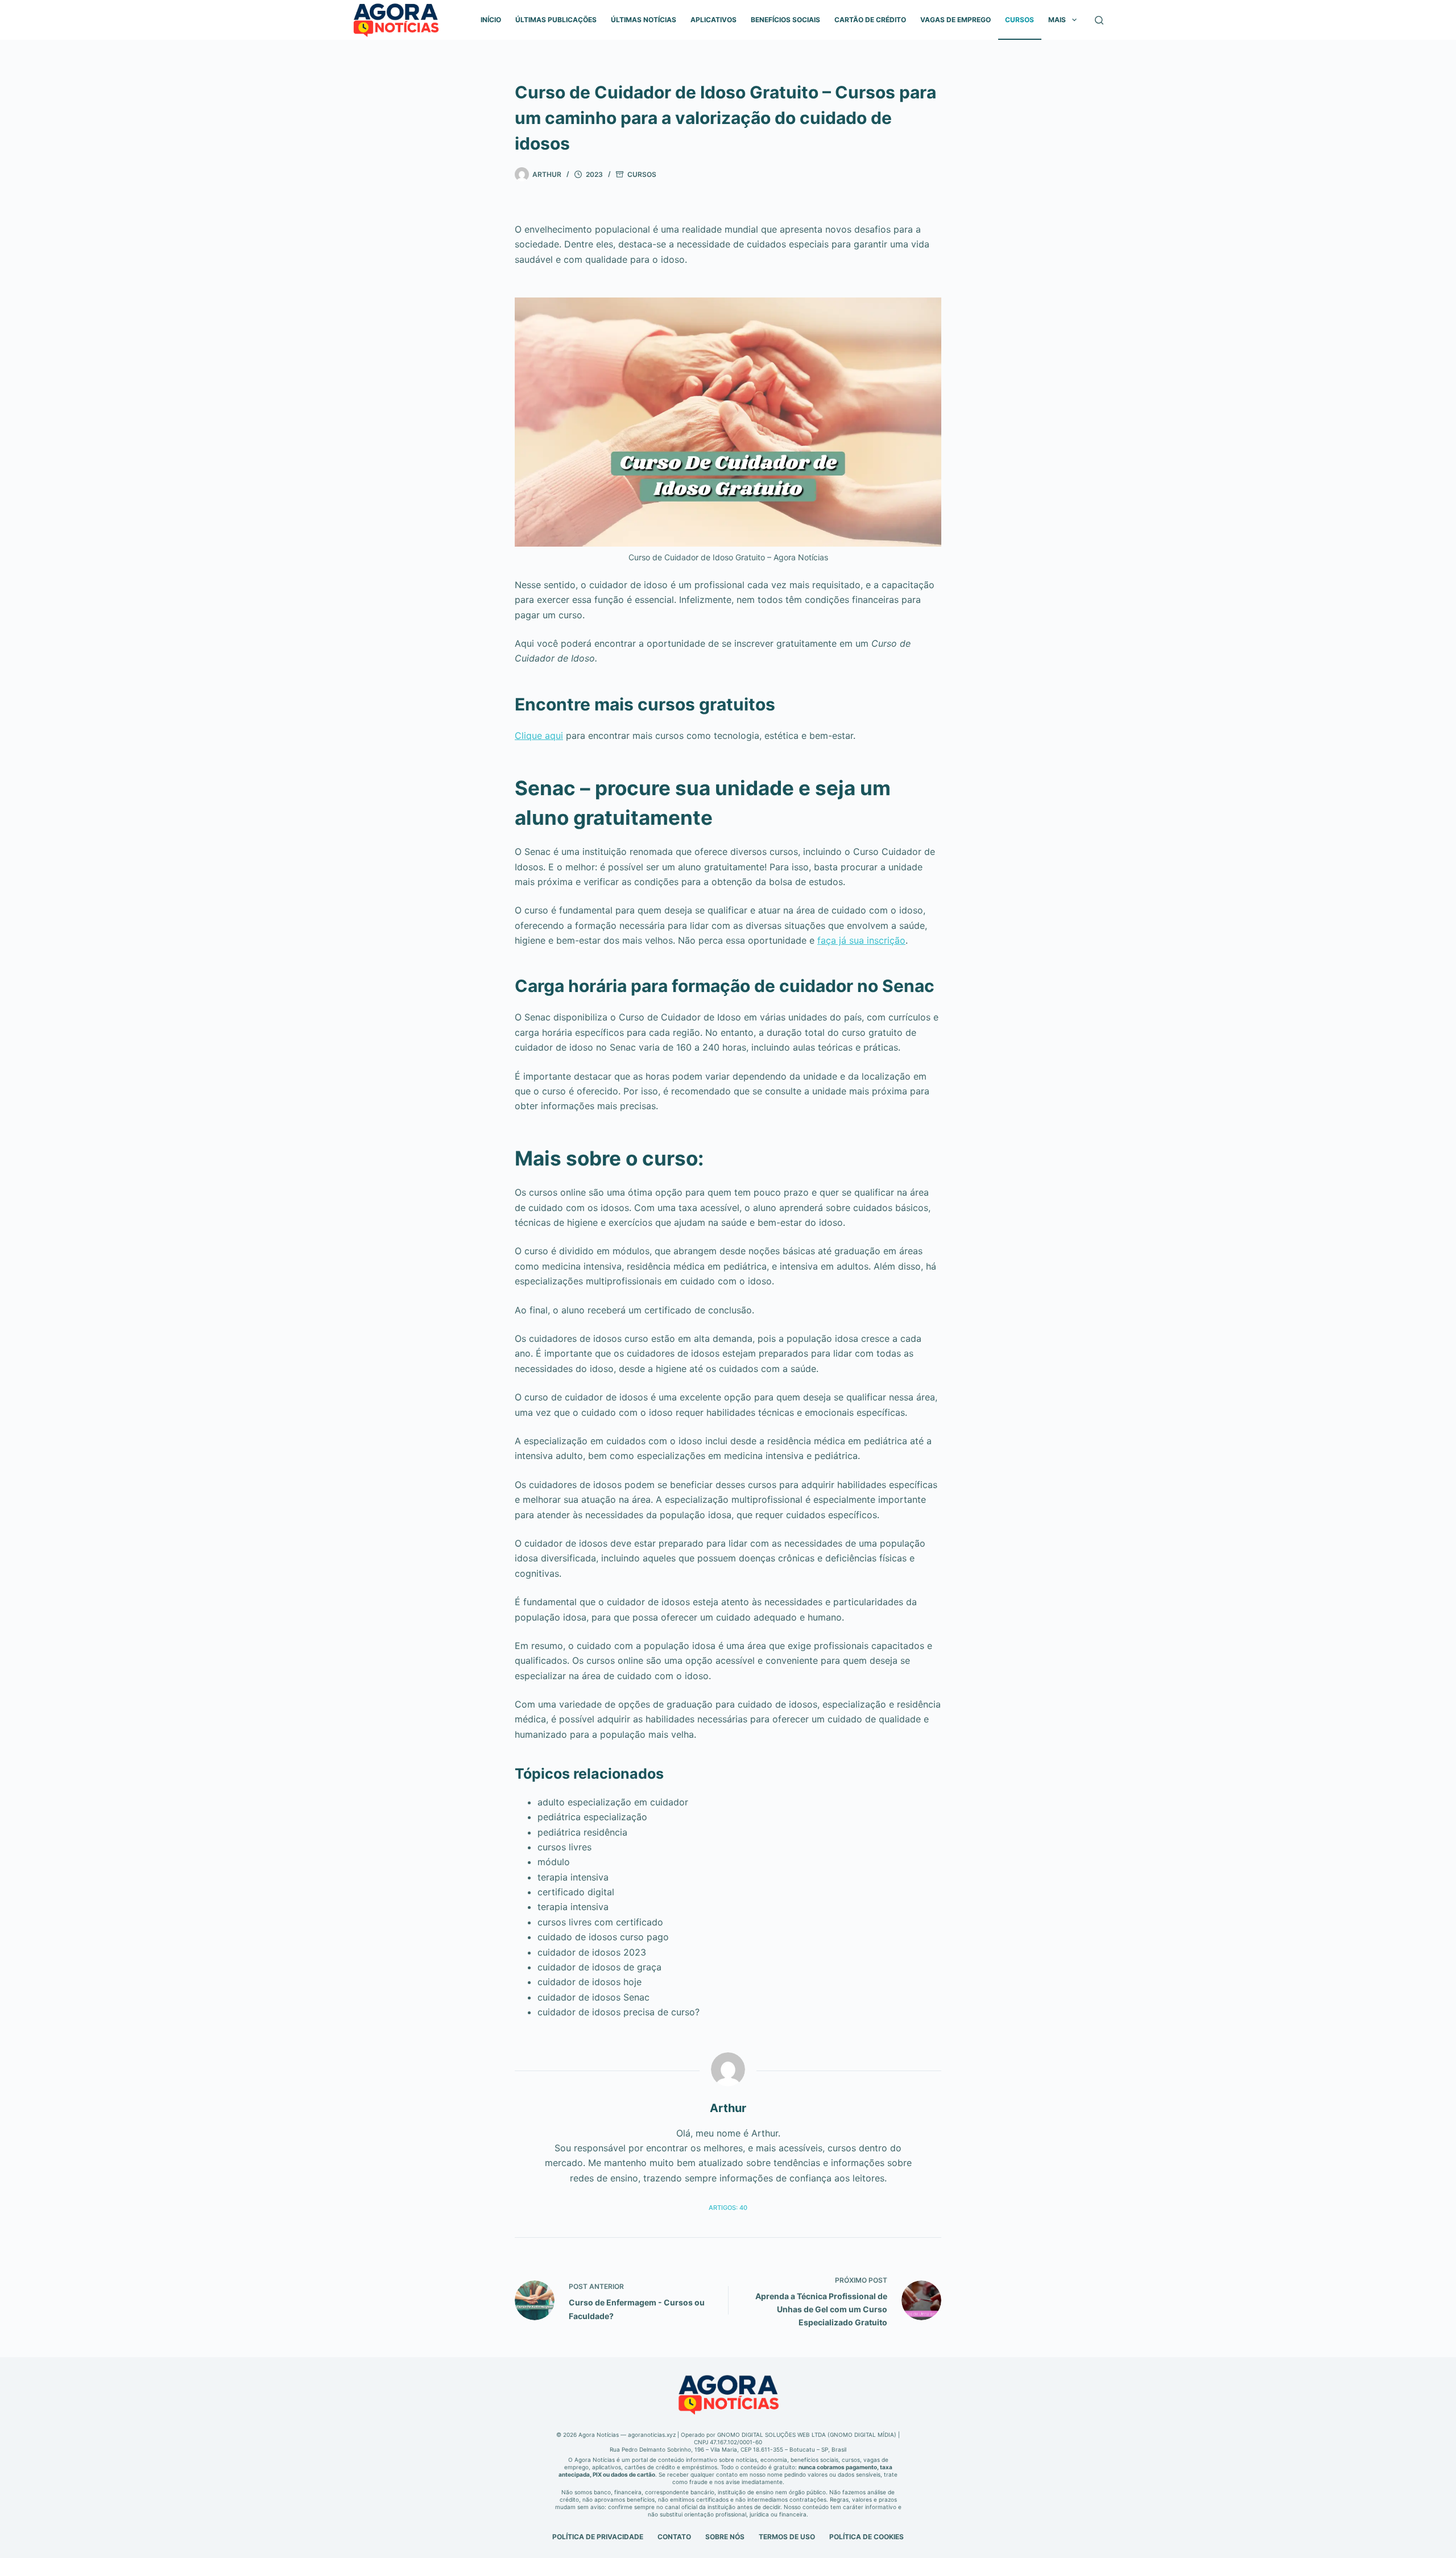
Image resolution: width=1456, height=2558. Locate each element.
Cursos (1019, 20)
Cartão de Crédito (870, 20)
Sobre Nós (725, 2537)
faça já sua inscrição (861, 940)
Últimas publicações (556, 20)
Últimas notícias (644, 20)
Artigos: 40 (728, 2208)
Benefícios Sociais (785, 20)
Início (491, 20)
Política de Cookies (866, 2537)
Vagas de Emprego (955, 20)
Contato (674, 2537)
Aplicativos (713, 20)
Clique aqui (539, 735)
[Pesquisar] (1099, 20)
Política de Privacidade (598, 2537)
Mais (1057, 20)
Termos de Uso (787, 2537)
